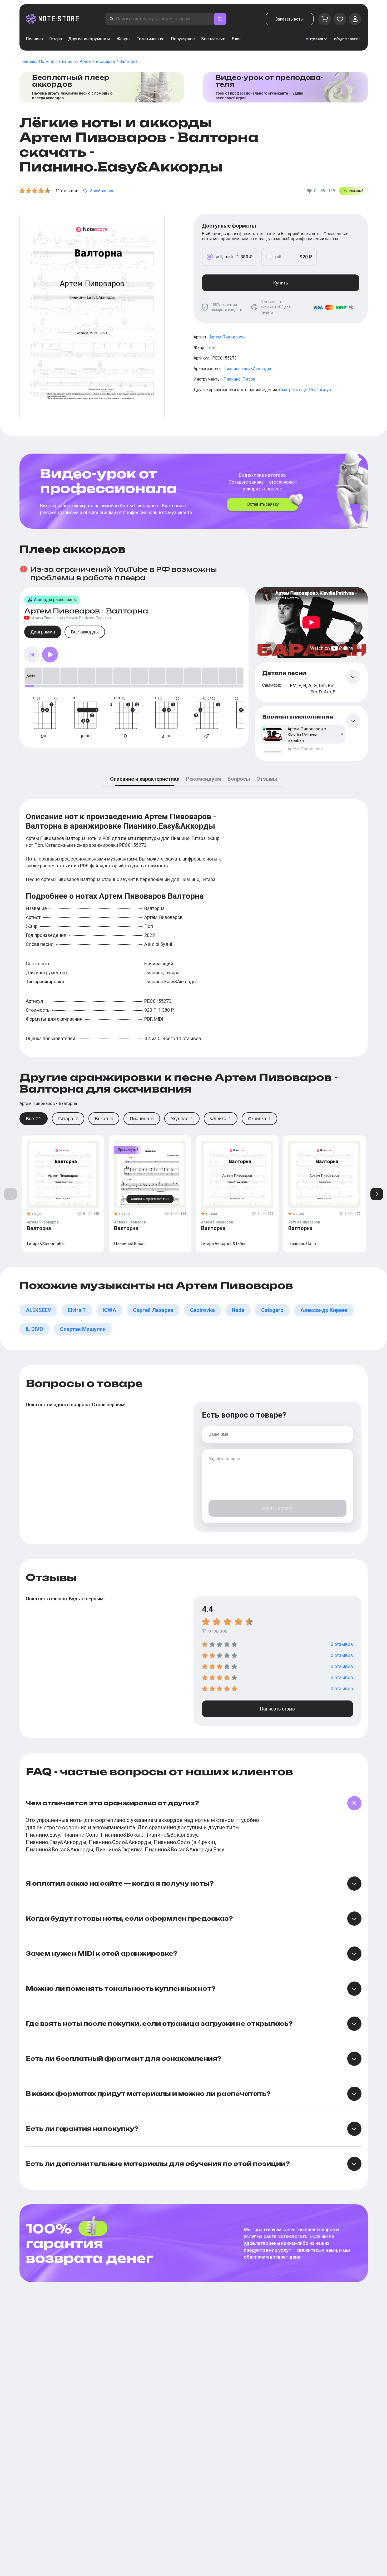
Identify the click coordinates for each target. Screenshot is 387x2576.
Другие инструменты (89, 39)
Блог (236, 39)
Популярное (183, 39)
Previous (11, 1194)
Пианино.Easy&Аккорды (247, 369)
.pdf (278, 257)
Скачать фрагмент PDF (150, 1199)
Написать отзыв (277, 1709)
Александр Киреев (324, 1310)
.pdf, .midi (224, 257)
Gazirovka (202, 1310)
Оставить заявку (263, 504)
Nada (238, 1310)
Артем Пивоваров (227, 337)
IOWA (109, 1310)
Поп (211, 348)
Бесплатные (213, 39)
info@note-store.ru (348, 39)
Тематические (151, 39)
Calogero (272, 1310)
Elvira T (77, 1310)
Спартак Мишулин (83, 1329)
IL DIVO (34, 1329)
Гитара (56, 39)
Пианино (34, 39)
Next (377, 1194)
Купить (281, 283)
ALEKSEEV (38, 1310)
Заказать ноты (290, 19)
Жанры (123, 39)
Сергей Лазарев (153, 1310)
